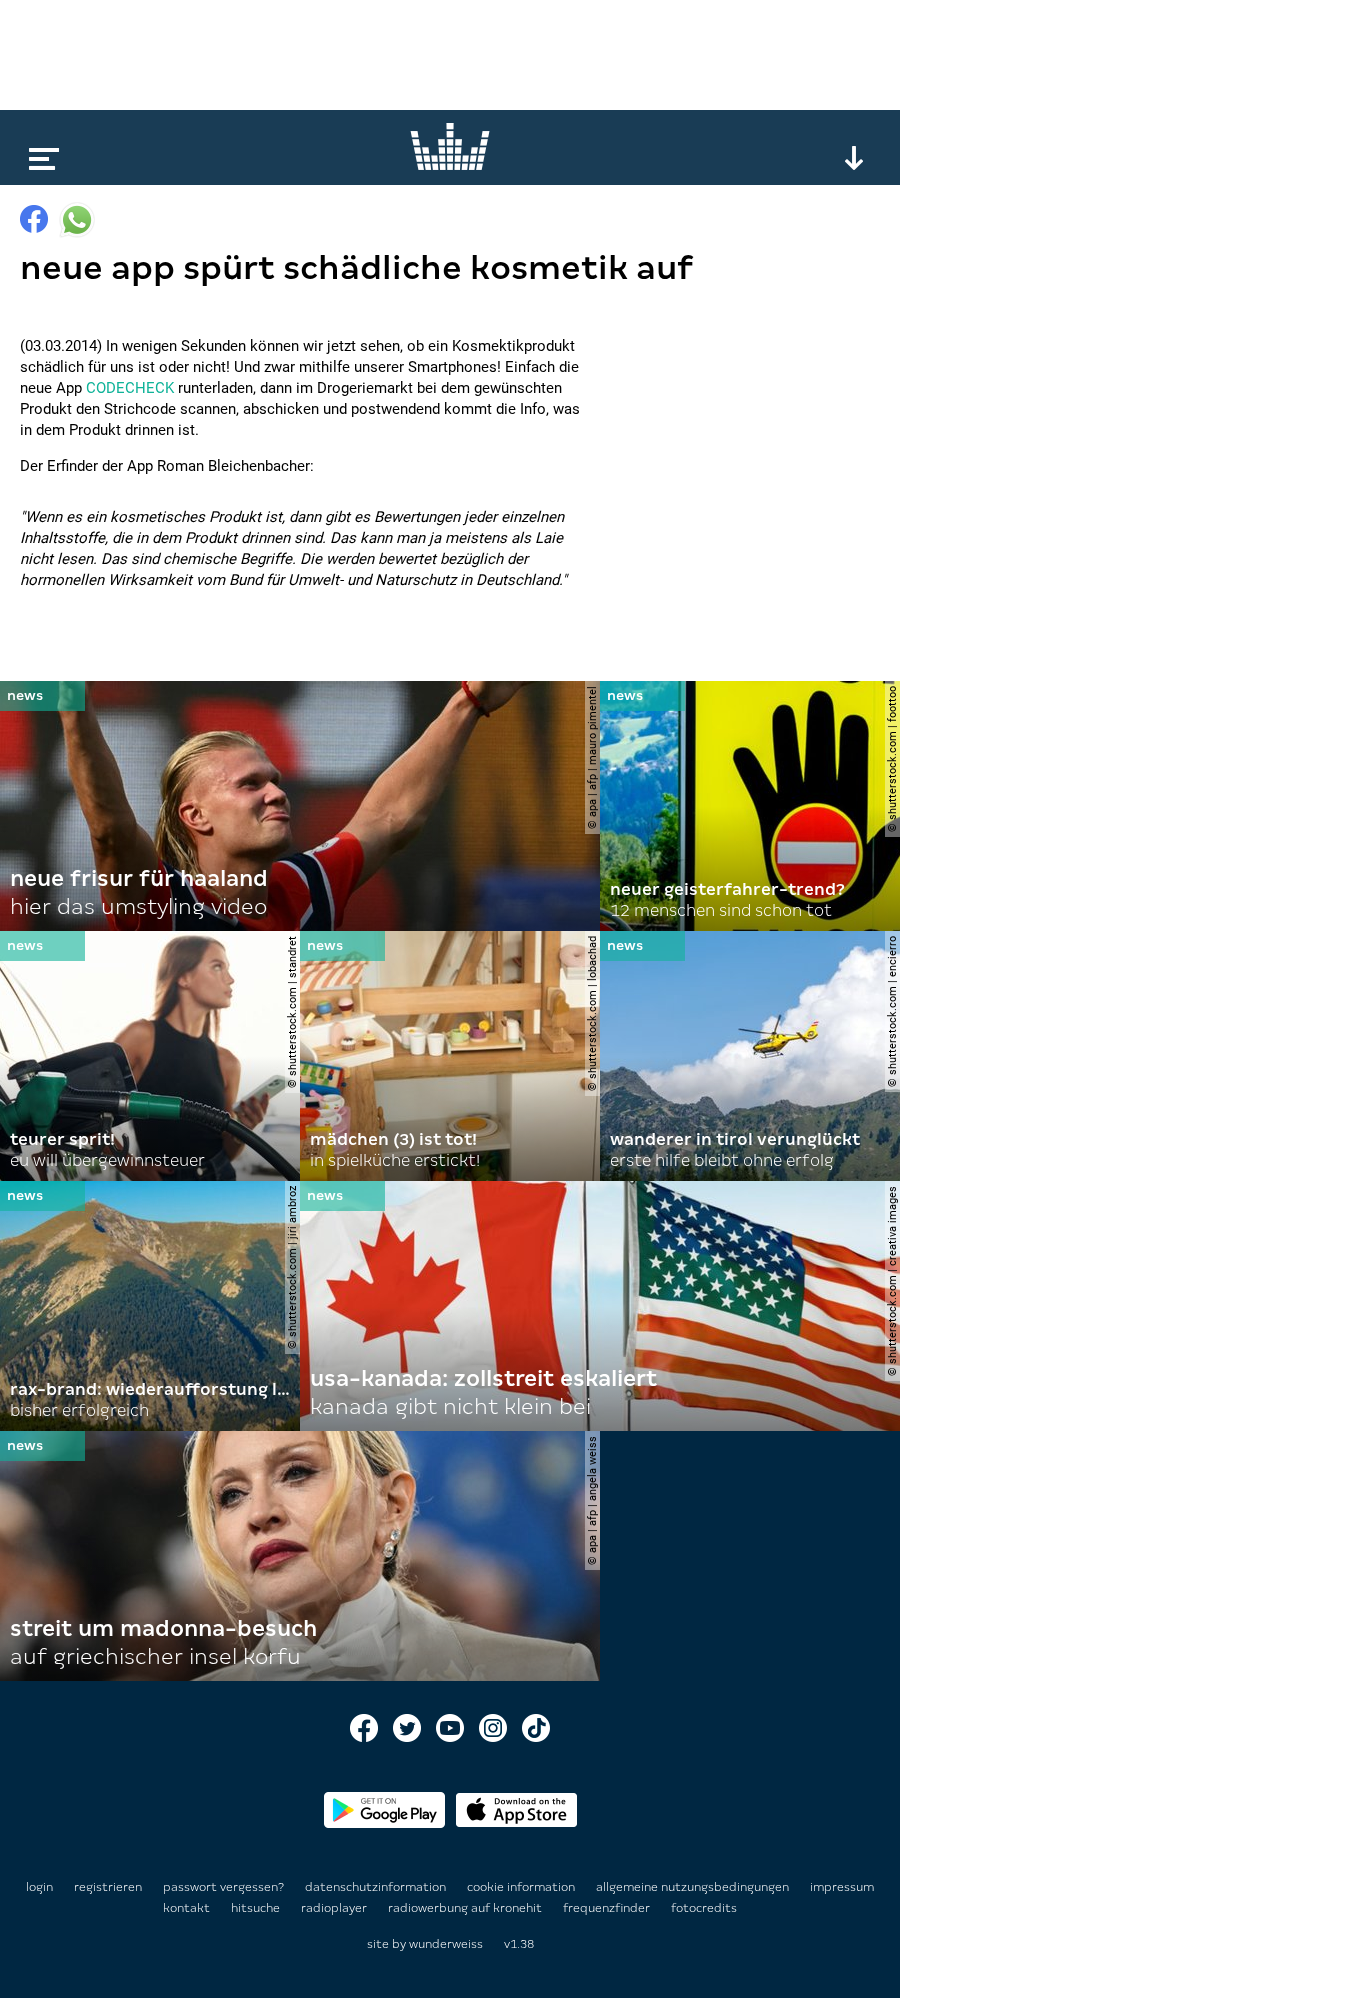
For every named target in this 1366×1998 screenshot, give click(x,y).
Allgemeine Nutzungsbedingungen (694, 1887)
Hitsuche (257, 1908)
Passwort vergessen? (223, 1887)
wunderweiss (446, 1944)
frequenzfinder (608, 1908)
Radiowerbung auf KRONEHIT (466, 1908)
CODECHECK (130, 388)
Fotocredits (704, 1908)
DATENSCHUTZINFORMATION (377, 1887)
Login (39, 1887)
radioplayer (335, 1908)
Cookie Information (522, 1887)
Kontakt (188, 1908)
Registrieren (108, 1887)
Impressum (842, 1887)
